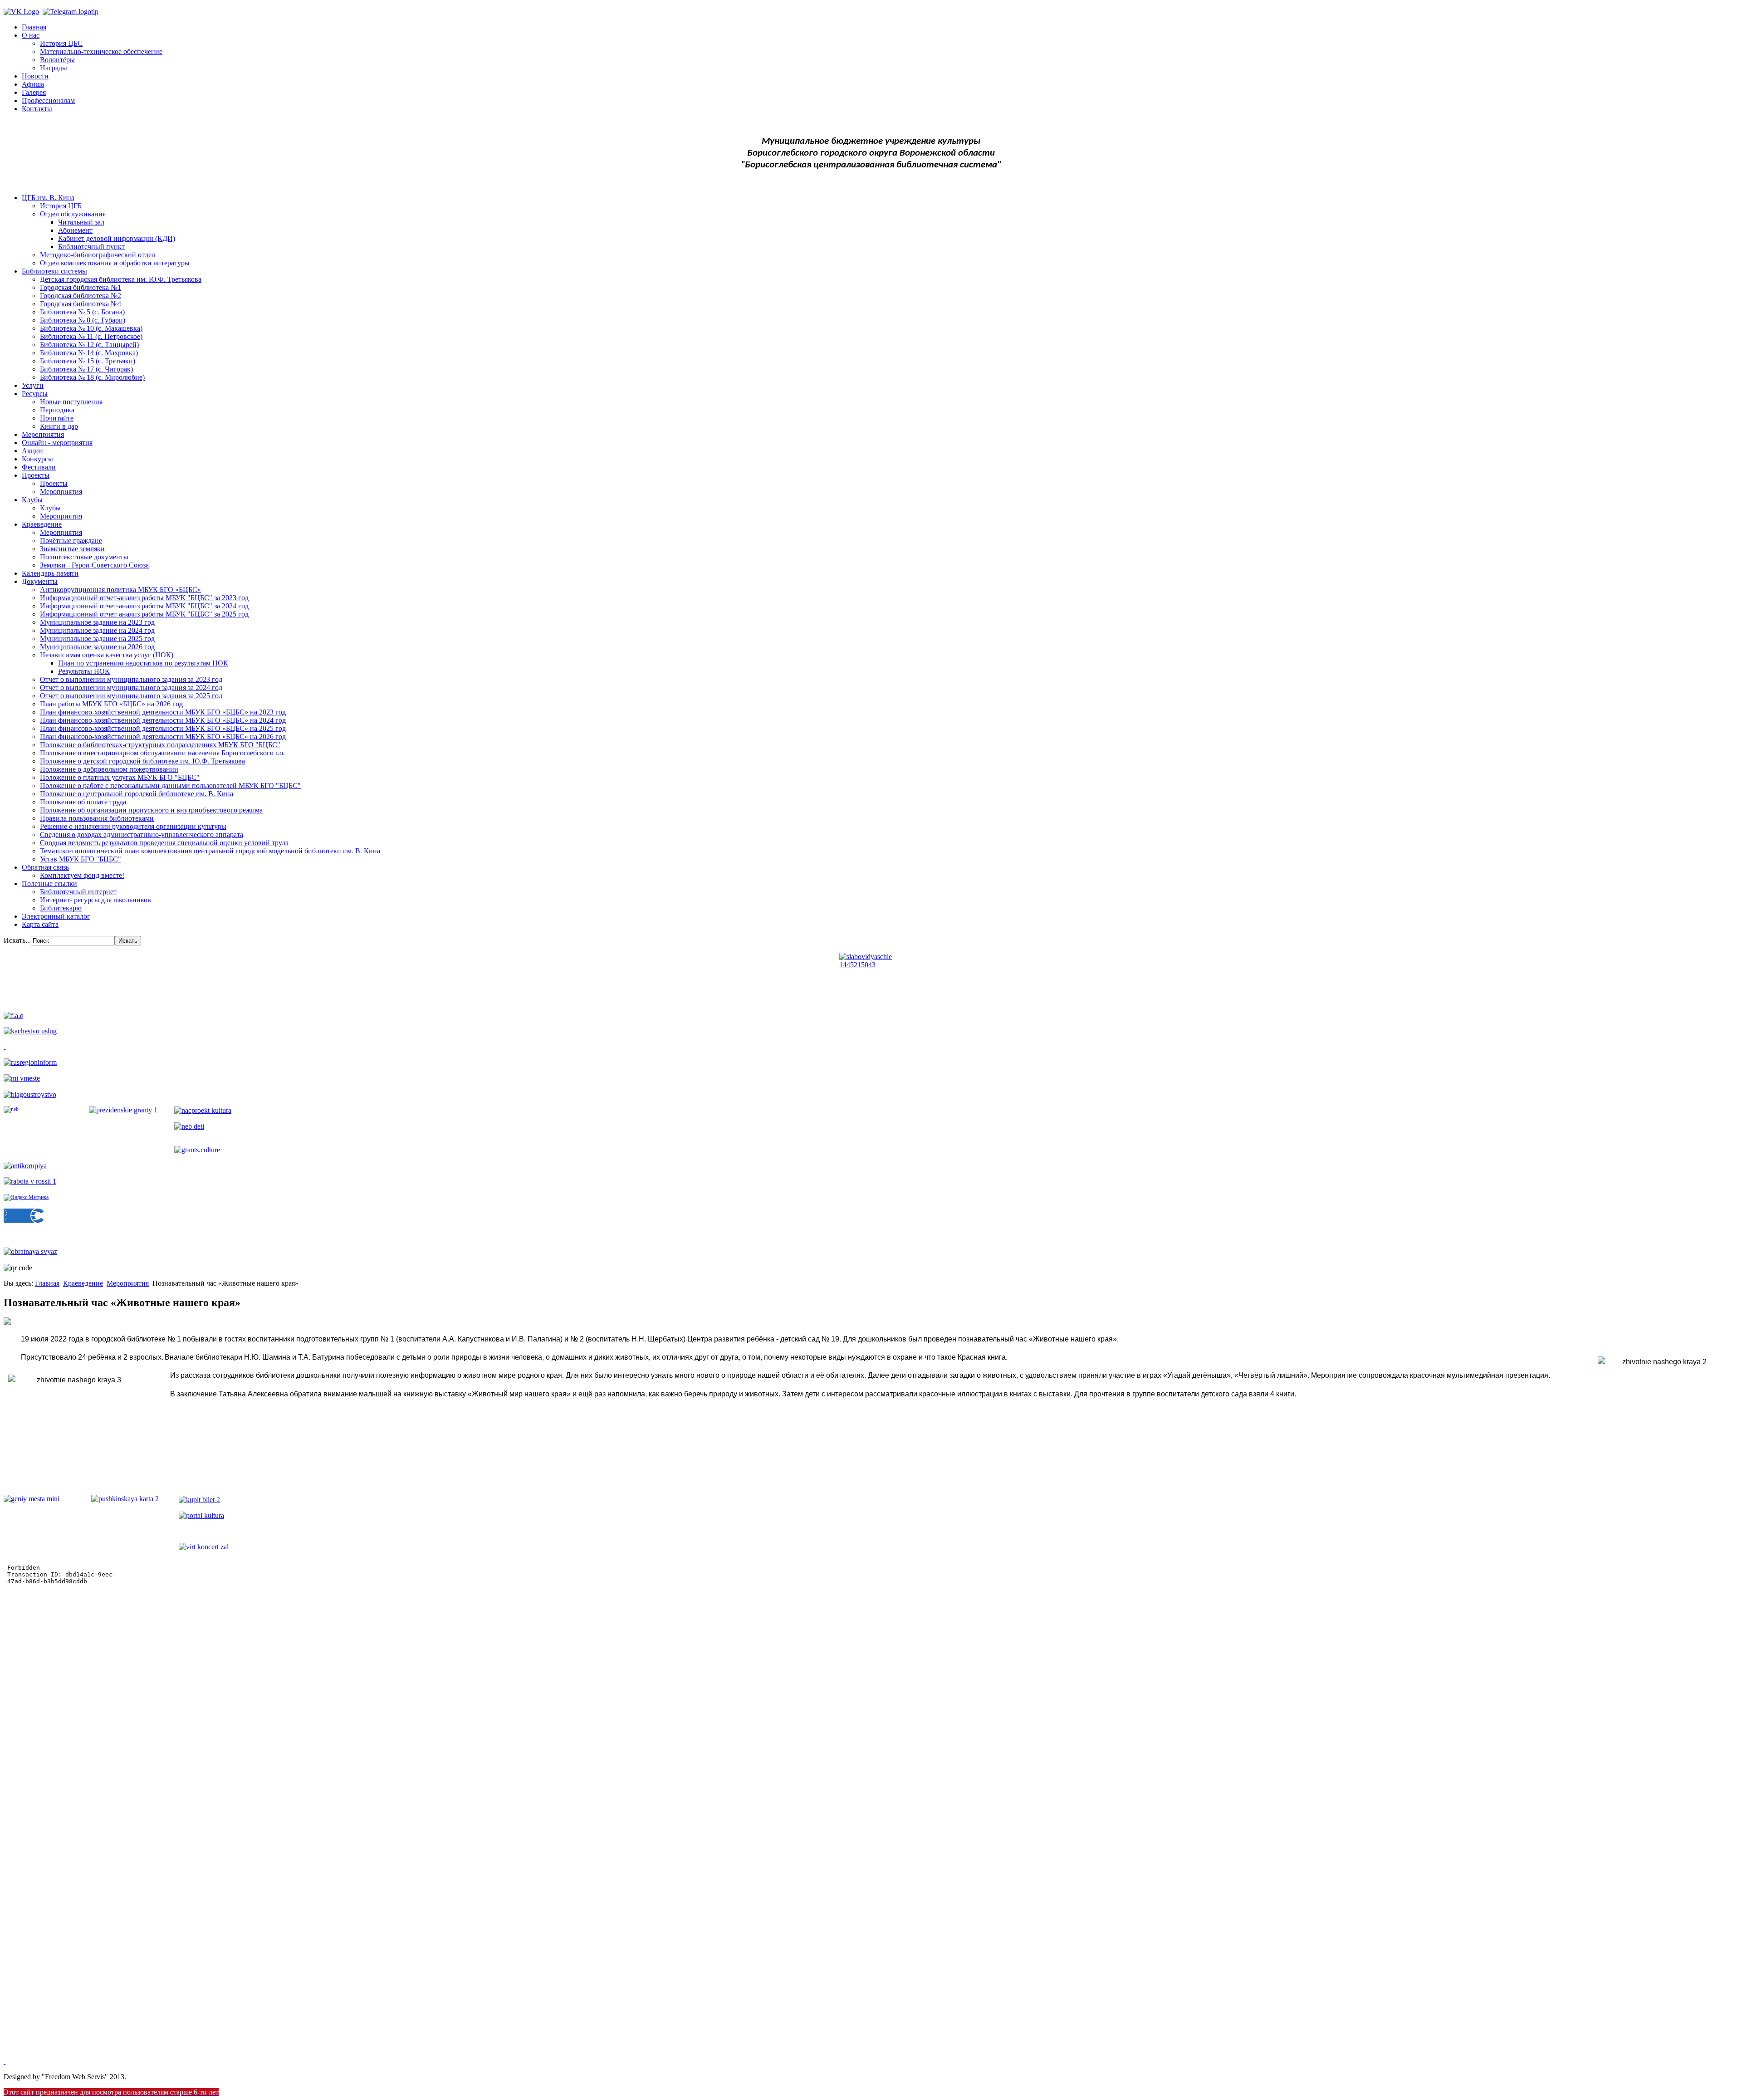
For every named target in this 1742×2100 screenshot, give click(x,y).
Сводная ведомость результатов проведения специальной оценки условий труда (164, 843)
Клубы (32, 500)
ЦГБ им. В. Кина (48, 198)
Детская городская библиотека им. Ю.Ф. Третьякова (121, 279)
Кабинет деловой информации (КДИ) (117, 238)
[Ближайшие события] (5, 2061)
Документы (40, 581)
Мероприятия (43, 434)
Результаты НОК (84, 671)
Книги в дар (59, 426)
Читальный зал (81, 222)
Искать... (17, 940)
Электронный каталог (56, 916)
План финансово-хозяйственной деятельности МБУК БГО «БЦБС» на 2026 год (163, 737)
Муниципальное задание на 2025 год (97, 639)
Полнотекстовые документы (84, 557)
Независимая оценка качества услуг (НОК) (107, 655)
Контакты (37, 109)
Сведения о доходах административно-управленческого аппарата (142, 835)
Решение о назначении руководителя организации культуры (133, 826)
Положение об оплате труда (83, 802)
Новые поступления (71, 402)
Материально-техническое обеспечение (101, 51)
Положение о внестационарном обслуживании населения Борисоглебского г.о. (162, 753)
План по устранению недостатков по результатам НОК (143, 663)
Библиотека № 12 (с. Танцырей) (89, 345)
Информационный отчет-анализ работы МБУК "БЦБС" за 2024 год (144, 606)
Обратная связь (45, 867)
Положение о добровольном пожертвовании (109, 769)
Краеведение (42, 524)
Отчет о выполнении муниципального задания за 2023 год (131, 679)
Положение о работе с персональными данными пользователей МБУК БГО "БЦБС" (170, 786)
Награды (54, 68)
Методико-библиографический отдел (98, 255)
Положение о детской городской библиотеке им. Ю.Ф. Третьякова (142, 761)
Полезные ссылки (49, 884)
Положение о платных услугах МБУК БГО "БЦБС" (120, 777)
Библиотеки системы (54, 271)
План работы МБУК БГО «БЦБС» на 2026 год (111, 704)
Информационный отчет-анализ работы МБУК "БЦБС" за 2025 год (144, 614)
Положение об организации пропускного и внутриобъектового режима (151, 810)
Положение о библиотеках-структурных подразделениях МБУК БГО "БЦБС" (160, 745)
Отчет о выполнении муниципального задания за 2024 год (131, 688)
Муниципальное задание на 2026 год (97, 647)
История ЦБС (61, 43)
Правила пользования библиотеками (97, 818)
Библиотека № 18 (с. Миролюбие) (92, 377)
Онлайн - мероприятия (57, 443)
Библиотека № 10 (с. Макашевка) (91, 328)
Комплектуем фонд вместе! (82, 875)
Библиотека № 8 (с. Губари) (83, 320)
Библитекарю (61, 908)
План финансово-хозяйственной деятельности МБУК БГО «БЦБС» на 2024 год (163, 720)
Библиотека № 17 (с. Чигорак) (86, 369)
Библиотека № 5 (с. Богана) (82, 312)
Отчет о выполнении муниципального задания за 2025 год (131, 696)
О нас (31, 35)
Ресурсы (35, 394)
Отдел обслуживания (73, 214)
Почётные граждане (71, 541)
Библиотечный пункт (91, 247)
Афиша (33, 84)
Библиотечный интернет (78, 892)
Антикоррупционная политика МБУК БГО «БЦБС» (120, 590)
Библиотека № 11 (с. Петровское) (91, 336)
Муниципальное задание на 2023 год (97, 622)
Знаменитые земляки (72, 549)
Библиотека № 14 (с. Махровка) (89, 353)
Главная (34, 27)
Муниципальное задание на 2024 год (97, 630)
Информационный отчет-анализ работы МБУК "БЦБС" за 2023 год (144, 598)
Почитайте (57, 418)
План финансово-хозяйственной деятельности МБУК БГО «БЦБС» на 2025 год (163, 728)
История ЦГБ (61, 206)
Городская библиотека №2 (81, 296)
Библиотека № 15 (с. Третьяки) (88, 361)
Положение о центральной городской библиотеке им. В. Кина (137, 794)
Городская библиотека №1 (81, 287)
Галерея (34, 92)
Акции (32, 451)
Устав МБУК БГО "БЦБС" (81, 859)
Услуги (33, 385)
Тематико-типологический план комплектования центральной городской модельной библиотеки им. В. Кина (210, 851)
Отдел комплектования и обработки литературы (115, 263)
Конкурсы (37, 459)
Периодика (57, 410)
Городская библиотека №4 (81, 304)
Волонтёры (57, 60)
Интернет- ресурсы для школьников (95, 900)
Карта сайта (40, 924)
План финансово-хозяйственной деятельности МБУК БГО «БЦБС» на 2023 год (163, 712)
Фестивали (39, 467)
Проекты (36, 475)
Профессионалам (48, 100)
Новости (35, 76)
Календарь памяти (50, 573)
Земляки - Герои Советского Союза (94, 565)
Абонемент (75, 230)
